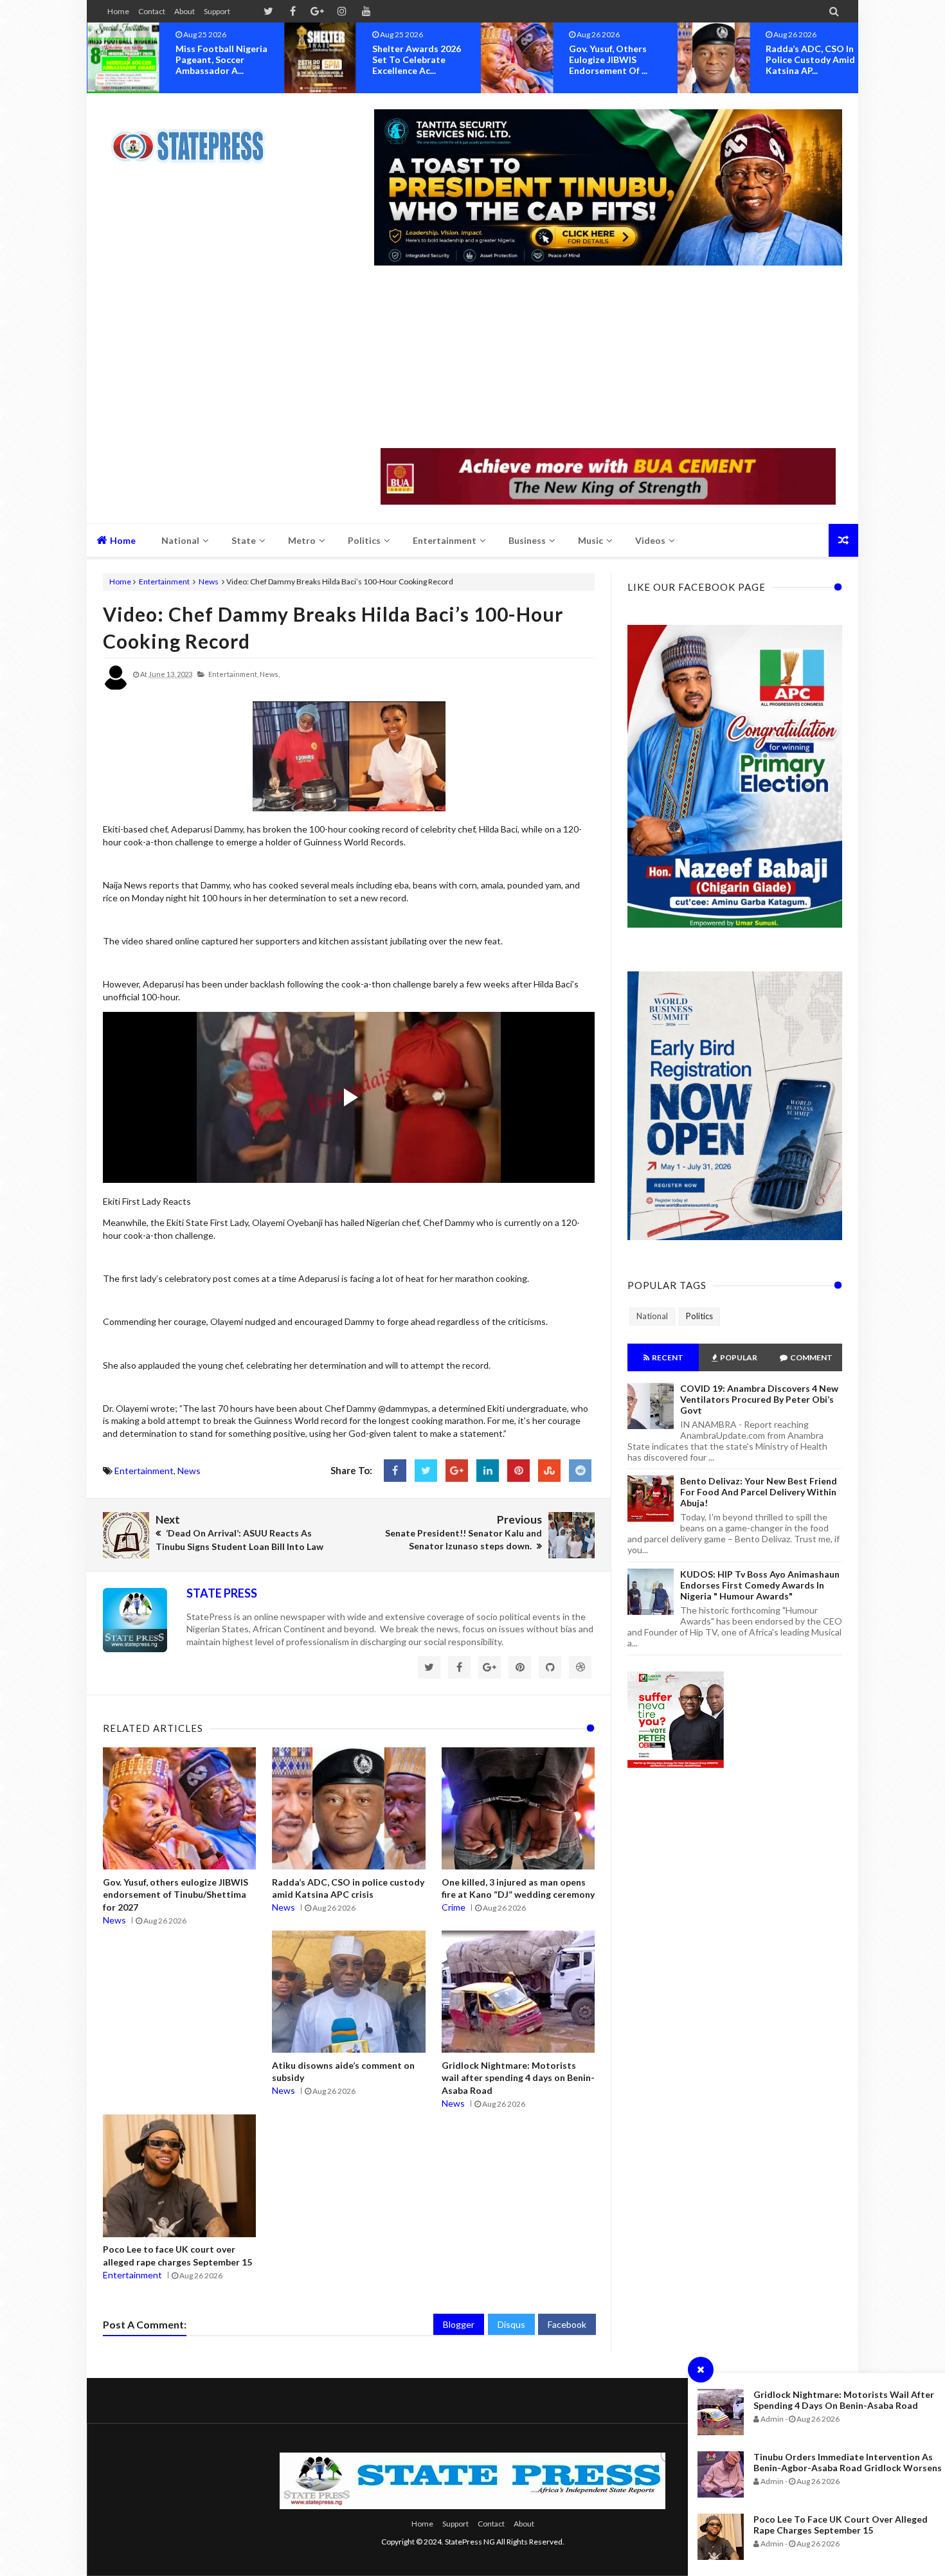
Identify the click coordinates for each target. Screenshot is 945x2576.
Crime (454, 1907)
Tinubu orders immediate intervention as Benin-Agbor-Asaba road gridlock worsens (848, 2462)
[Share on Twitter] (426, 1471)
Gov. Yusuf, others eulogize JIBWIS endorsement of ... (411, 59)
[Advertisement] (608, 358)
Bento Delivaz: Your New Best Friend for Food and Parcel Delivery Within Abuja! (759, 1492)
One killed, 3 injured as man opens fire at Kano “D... (809, 59)
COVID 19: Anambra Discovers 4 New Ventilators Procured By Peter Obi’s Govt (759, 1399)
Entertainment (164, 581)
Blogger (459, 2324)
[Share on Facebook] (395, 1471)
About (184, 11)
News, (270, 674)
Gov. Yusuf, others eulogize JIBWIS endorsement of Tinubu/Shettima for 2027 (175, 1895)
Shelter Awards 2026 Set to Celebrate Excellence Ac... (220, 59)
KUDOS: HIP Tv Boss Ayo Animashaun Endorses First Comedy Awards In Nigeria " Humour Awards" (760, 1585)
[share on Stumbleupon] (549, 1471)
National (652, 1316)
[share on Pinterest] (518, 1471)
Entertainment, (233, 674)
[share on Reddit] (580, 1471)
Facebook (567, 2324)
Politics (699, 1316)
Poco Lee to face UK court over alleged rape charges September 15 (841, 2525)
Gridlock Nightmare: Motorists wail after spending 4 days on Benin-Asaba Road (844, 2400)
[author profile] (116, 688)
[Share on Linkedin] (488, 1471)
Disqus (511, 2324)
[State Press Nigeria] (194, 138)
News (209, 581)
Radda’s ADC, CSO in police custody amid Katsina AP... (614, 59)
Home (118, 11)
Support (217, 11)
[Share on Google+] (457, 1471)
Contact (152, 11)
